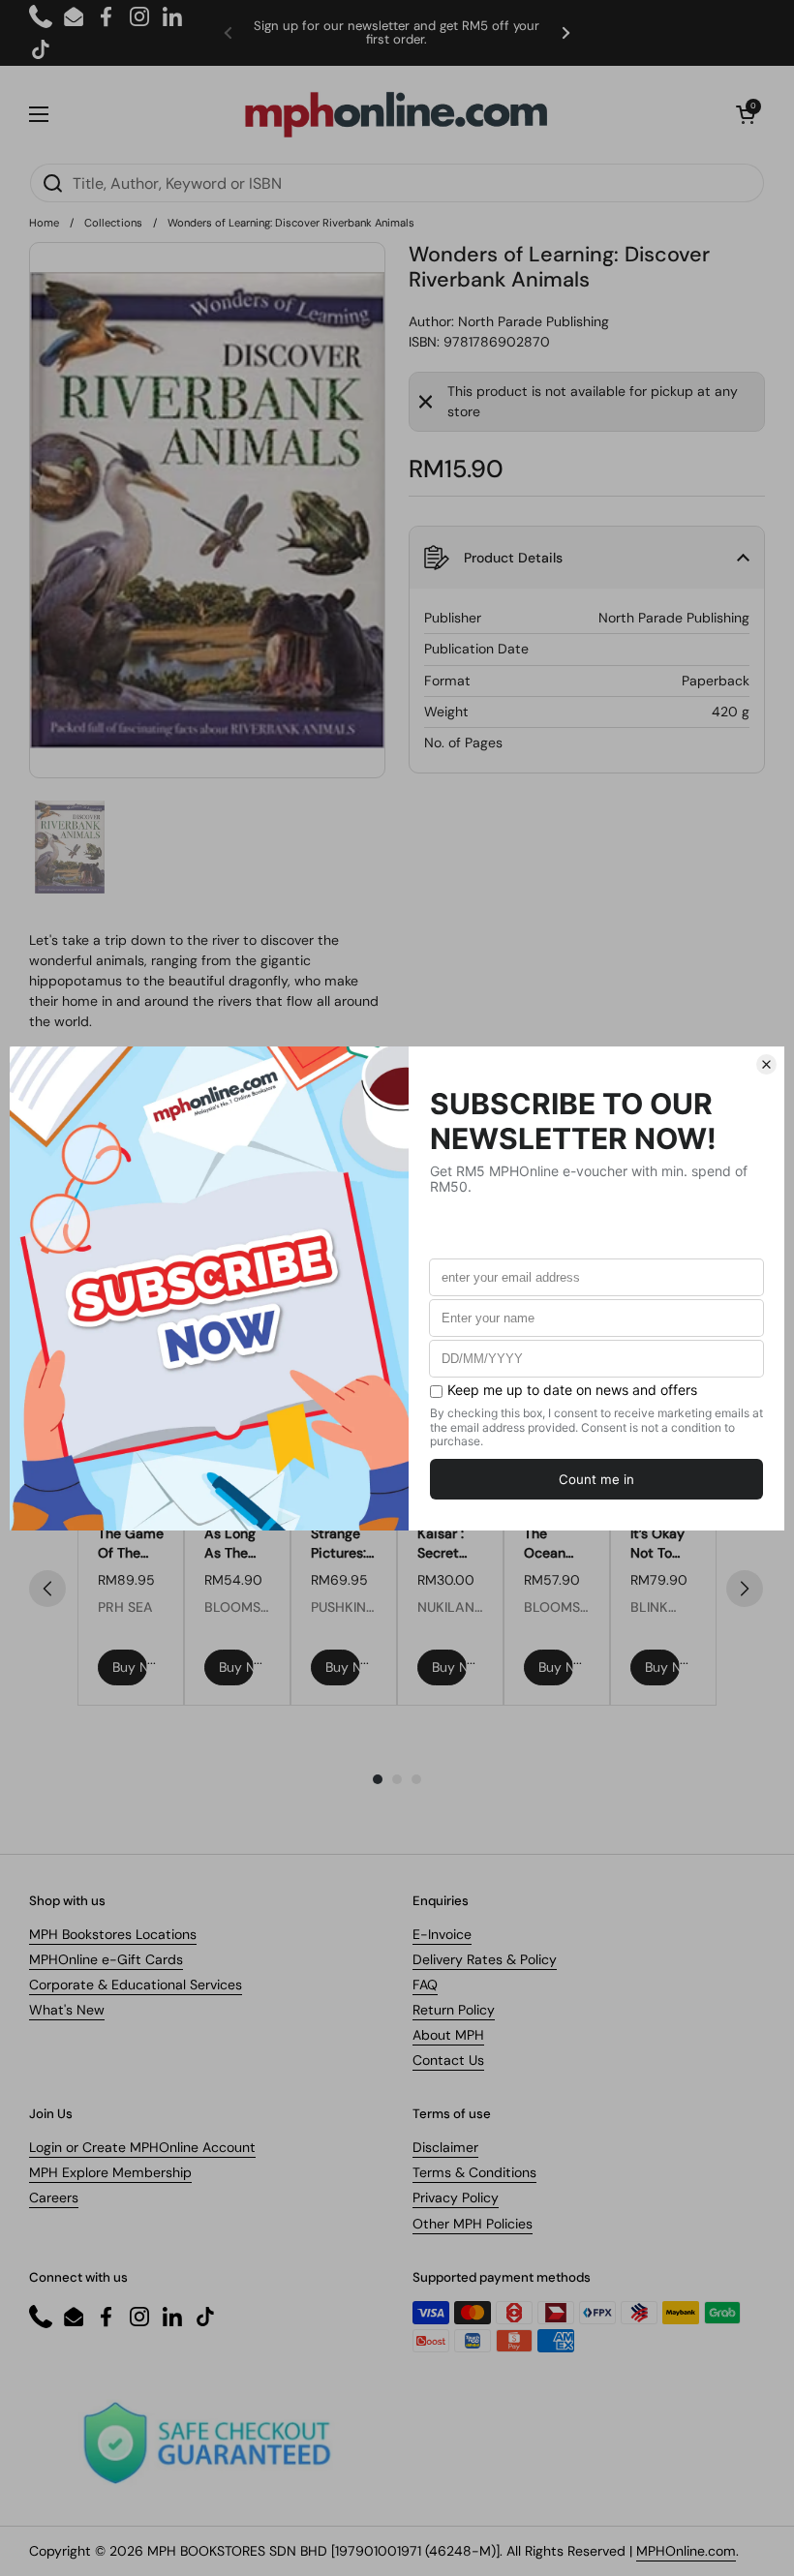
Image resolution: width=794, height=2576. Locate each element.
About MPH (448, 2035)
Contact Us (448, 2060)
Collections (113, 223)
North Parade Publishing (534, 321)
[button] (746, 114)
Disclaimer (445, 2147)
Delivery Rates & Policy (485, 1959)
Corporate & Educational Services (136, 1985)
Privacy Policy (456, 2197)
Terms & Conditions (474, 2172)
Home (44, 223)
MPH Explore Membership (110, 2172)
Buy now (130, 1667)
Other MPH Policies (473, 2224)
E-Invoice (442, 1934)
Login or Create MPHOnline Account (142, 2147)
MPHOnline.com (686, 2551)
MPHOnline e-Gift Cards (106, 1959)
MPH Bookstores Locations (113, 1934)
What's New (67, 2010)
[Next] (745, 1589)
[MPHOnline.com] (396, 114)
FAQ (425, 1985)
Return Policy (454, 2010)
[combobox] (397, 183)
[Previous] (47, 1589)
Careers (54, 2197)
